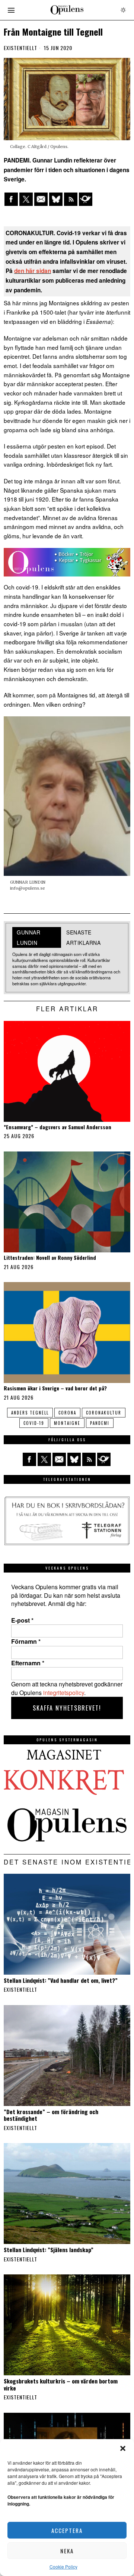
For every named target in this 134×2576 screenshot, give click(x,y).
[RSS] (71, 199)
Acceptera (67, 2530)
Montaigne (67, 1423)
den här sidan (33, 271)
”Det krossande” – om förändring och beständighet (51, 2115)
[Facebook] (11, 199)
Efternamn (28, 1663)
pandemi (100, 1423)
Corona (67, 1413)
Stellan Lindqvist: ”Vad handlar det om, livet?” (61, 1980)
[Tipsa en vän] (41, 199)
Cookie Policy (63, 2567)
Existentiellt (20, 48)
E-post (22, 1620)
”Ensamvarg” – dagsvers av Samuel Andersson (58, 1127)
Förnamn (26, 1642)
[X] (26, 199)
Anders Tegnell (30, 1413)
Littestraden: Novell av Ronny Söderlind (50, 1258)
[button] (123, 2448)
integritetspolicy (64, 1693)
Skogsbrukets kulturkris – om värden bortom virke (61, 2384)
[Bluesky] (56, 199)
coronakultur (104, 1413)
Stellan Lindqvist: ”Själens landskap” (49, 2250)
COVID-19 (34, 1423)
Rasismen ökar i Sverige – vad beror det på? (55, 1388)
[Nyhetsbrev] (86, 199)
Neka (67, 2551)
